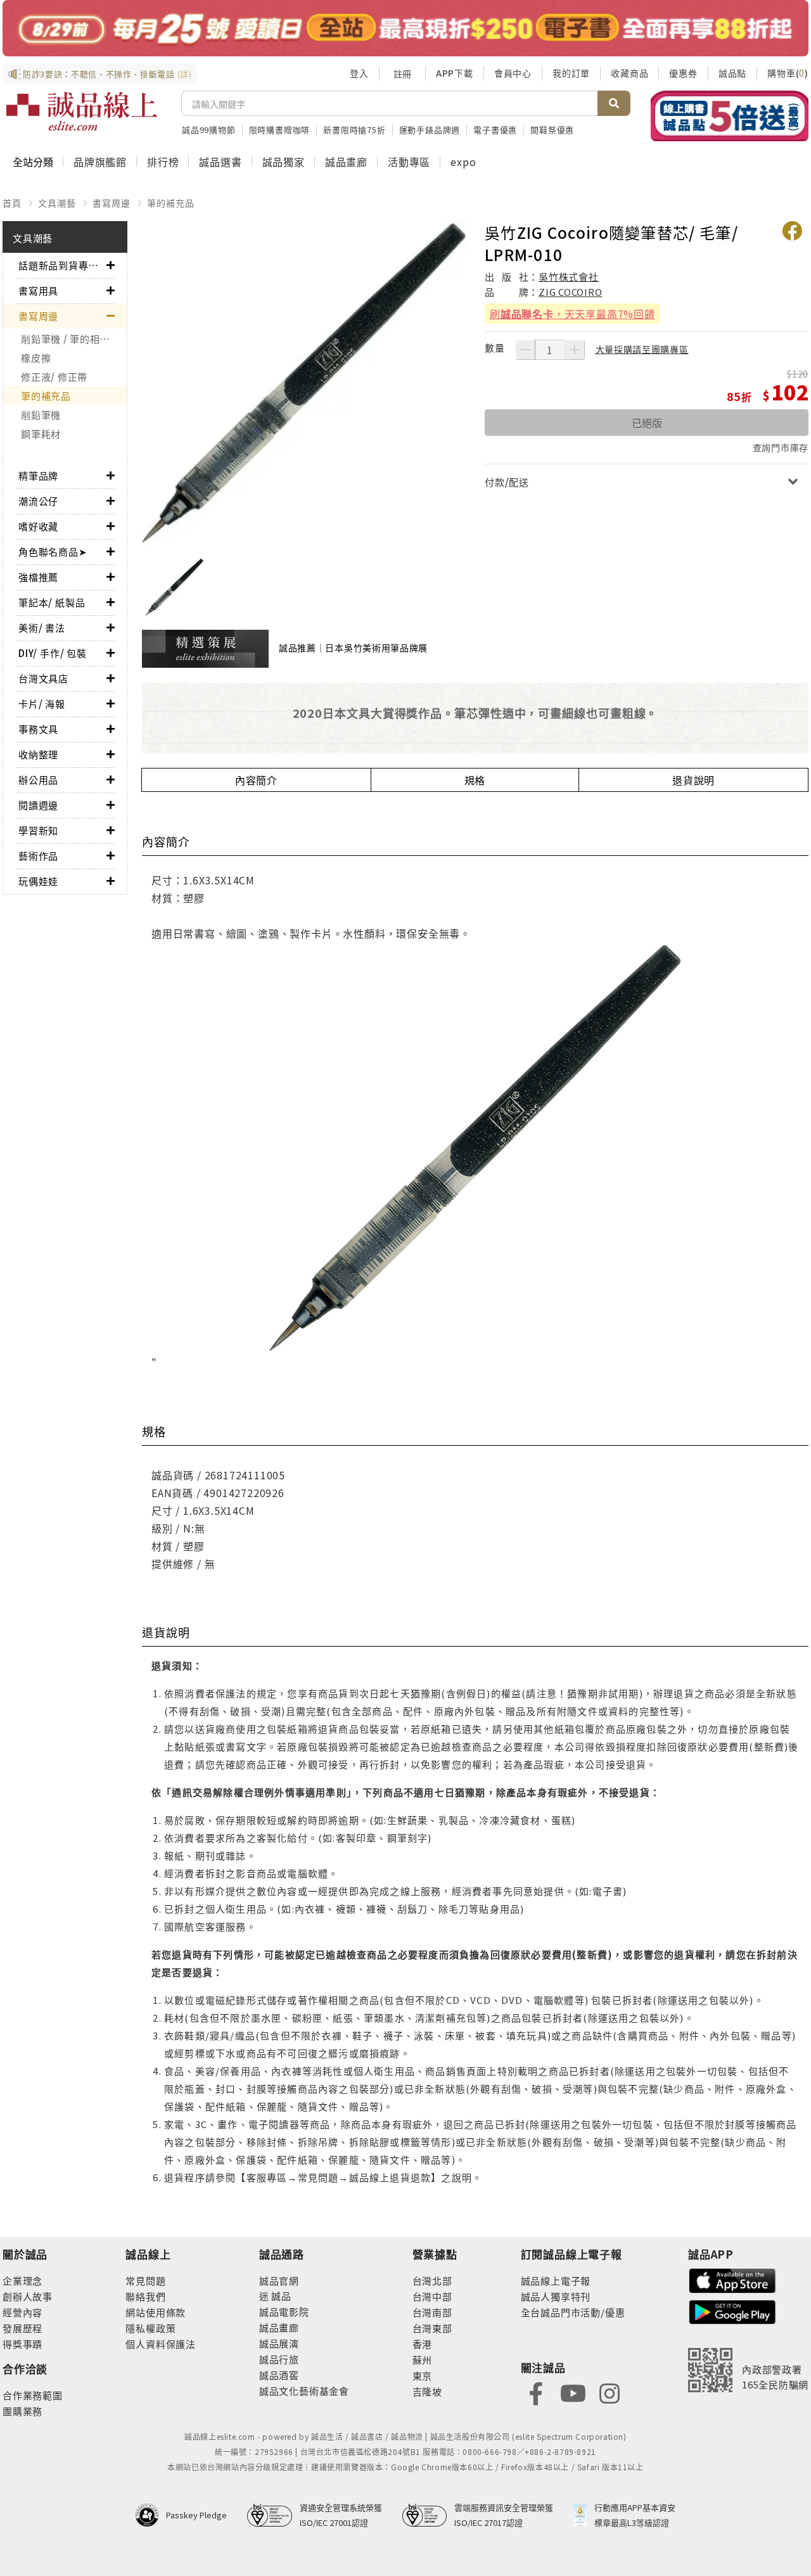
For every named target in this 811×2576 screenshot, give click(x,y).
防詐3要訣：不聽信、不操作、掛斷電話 (107, 74)
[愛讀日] (405, 28)
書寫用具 (38, 290)
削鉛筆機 (41, 415)
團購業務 (22, 2411)
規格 (475, 780)
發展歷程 (22, 2328)
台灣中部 (432, 2296)
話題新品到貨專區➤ (62, 265)
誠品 (280, 2296)
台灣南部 (432, 2312)
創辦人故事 (28, 2296)
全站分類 (33, 162)
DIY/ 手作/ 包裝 (53, 653)
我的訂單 (571, 73)
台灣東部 (432, 2328)
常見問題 (145, 2280)
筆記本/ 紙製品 (52, 602)
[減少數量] (525, 350)
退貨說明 (693, 780)
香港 (423, 2344)
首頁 (12, 203)
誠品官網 (279, 2280)
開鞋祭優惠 (552, 130)
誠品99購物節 (209, 130)
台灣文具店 (43, 678)
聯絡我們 (145, 2296)
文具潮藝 (57, 203)
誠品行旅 (279, 2359)
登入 (359, 73)
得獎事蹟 (22, 2344)
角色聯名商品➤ (53, 552)
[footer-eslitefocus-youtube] (573, 2393)
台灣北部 (432, 2280)
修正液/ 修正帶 (54, 377)
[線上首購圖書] (730, 116)
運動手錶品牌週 (430, 130)
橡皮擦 (36, 358)
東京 (423, 2375)
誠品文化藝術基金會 (304, 2391)
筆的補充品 (170, 203)
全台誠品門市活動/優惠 (573, 2312)
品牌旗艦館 (100, 162)
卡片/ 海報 (42, 704)
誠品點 (732, 73)
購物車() (788, 73)
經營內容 (22, 2312)
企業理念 (22, 2280)
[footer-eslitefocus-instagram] (610, 2393)
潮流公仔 (38, 501)
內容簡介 (256, 780)
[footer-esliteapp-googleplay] (732, 2311)
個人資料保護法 (161, 2344)
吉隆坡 (427, 2391)
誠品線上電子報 (556, 2280)
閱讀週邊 (38, 805)
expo (463, 162)
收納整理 (38, 754)
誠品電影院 (284, 2311)
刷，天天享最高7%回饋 (572, 314)
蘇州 (423, 2360)
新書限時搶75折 (354, 130)
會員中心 (513, 73)
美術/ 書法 (42, 628)
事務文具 (38, 729)
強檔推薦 (38, 577)
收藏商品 (629, 73)
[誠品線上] (82, 112)
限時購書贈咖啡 (280, 130)
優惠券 (683, 73)
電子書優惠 (495, 130)
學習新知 (38, 830)
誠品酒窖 (279, 2375)
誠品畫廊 (346, 162)
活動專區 (409, 162)
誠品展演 (279, 2343)
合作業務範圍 (33, 2395)
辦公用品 (38, 780)
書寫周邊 (111, 203)
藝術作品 (38, 856)
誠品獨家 (284, 162)
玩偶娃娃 (38, 881)
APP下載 (455, 73)
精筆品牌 (38, 475)
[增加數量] (575, 350)
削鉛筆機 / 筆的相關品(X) (74, 339)
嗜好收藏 (38, 526)
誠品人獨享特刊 (556, 2296)
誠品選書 (220, 162)
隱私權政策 (150, 2328)
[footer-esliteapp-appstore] (732, 2279)
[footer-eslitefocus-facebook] (536, 2393)
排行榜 (163, 162)
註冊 (402, 73)
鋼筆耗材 (41, 434)
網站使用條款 (156, 2312)
